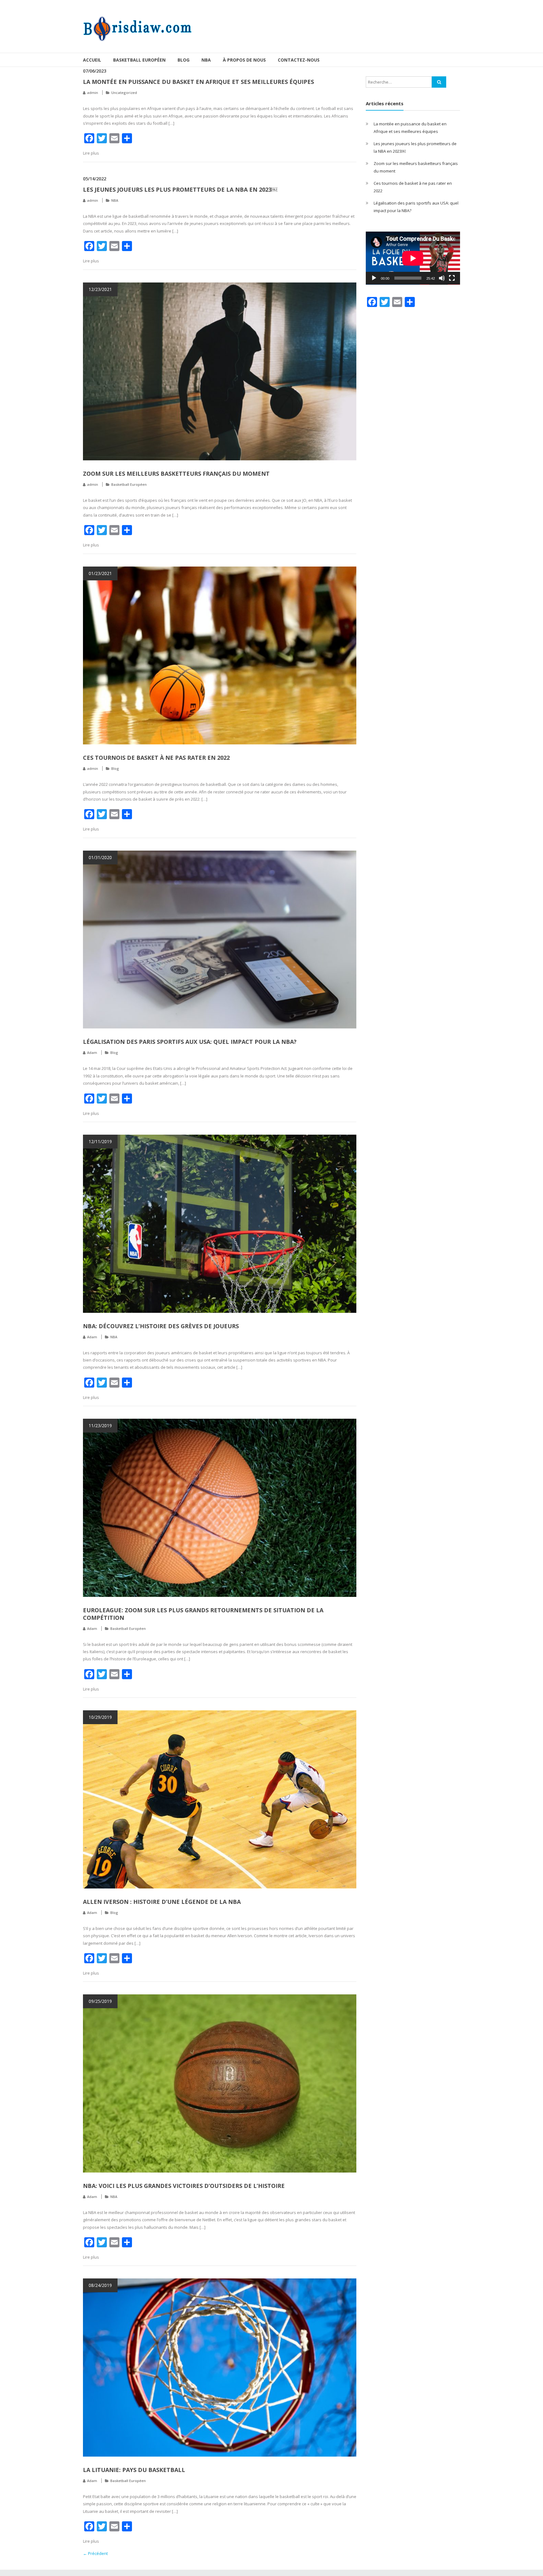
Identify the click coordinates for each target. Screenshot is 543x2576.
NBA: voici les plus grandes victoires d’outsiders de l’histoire (184, 2186)
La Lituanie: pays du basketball (134, 2470)
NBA (206, 60)
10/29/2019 (100, 1717)
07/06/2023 (95, 71)
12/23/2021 (100, 289)
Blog (184, 60)
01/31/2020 (100, 857)
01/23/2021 (100, 573)
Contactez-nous (299, 60)
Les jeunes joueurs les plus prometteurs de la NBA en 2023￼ (180, 189)
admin (93, 93)
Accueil (92, 60)
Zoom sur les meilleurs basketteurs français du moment (176, 474)
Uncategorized (124, 93)
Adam (92, 1052)
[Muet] (442, 278)
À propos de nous (244, 60)
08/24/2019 (100, 2285)
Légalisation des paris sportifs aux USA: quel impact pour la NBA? (190, 1042)
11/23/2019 (100, 1425)
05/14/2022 (95, 179)
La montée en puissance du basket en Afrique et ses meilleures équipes (198, 82)
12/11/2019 (100, 1141)
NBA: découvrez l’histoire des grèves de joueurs (161, 1326)
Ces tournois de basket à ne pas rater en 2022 (156, 758)
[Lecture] (374, 278)
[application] (413, 258)
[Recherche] (439, 82)
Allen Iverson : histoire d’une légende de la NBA (162, 1902)
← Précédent (95, 2553)
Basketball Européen (139, 60)
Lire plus (91, 153)
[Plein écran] (452, 278)
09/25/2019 (100, 2001)
